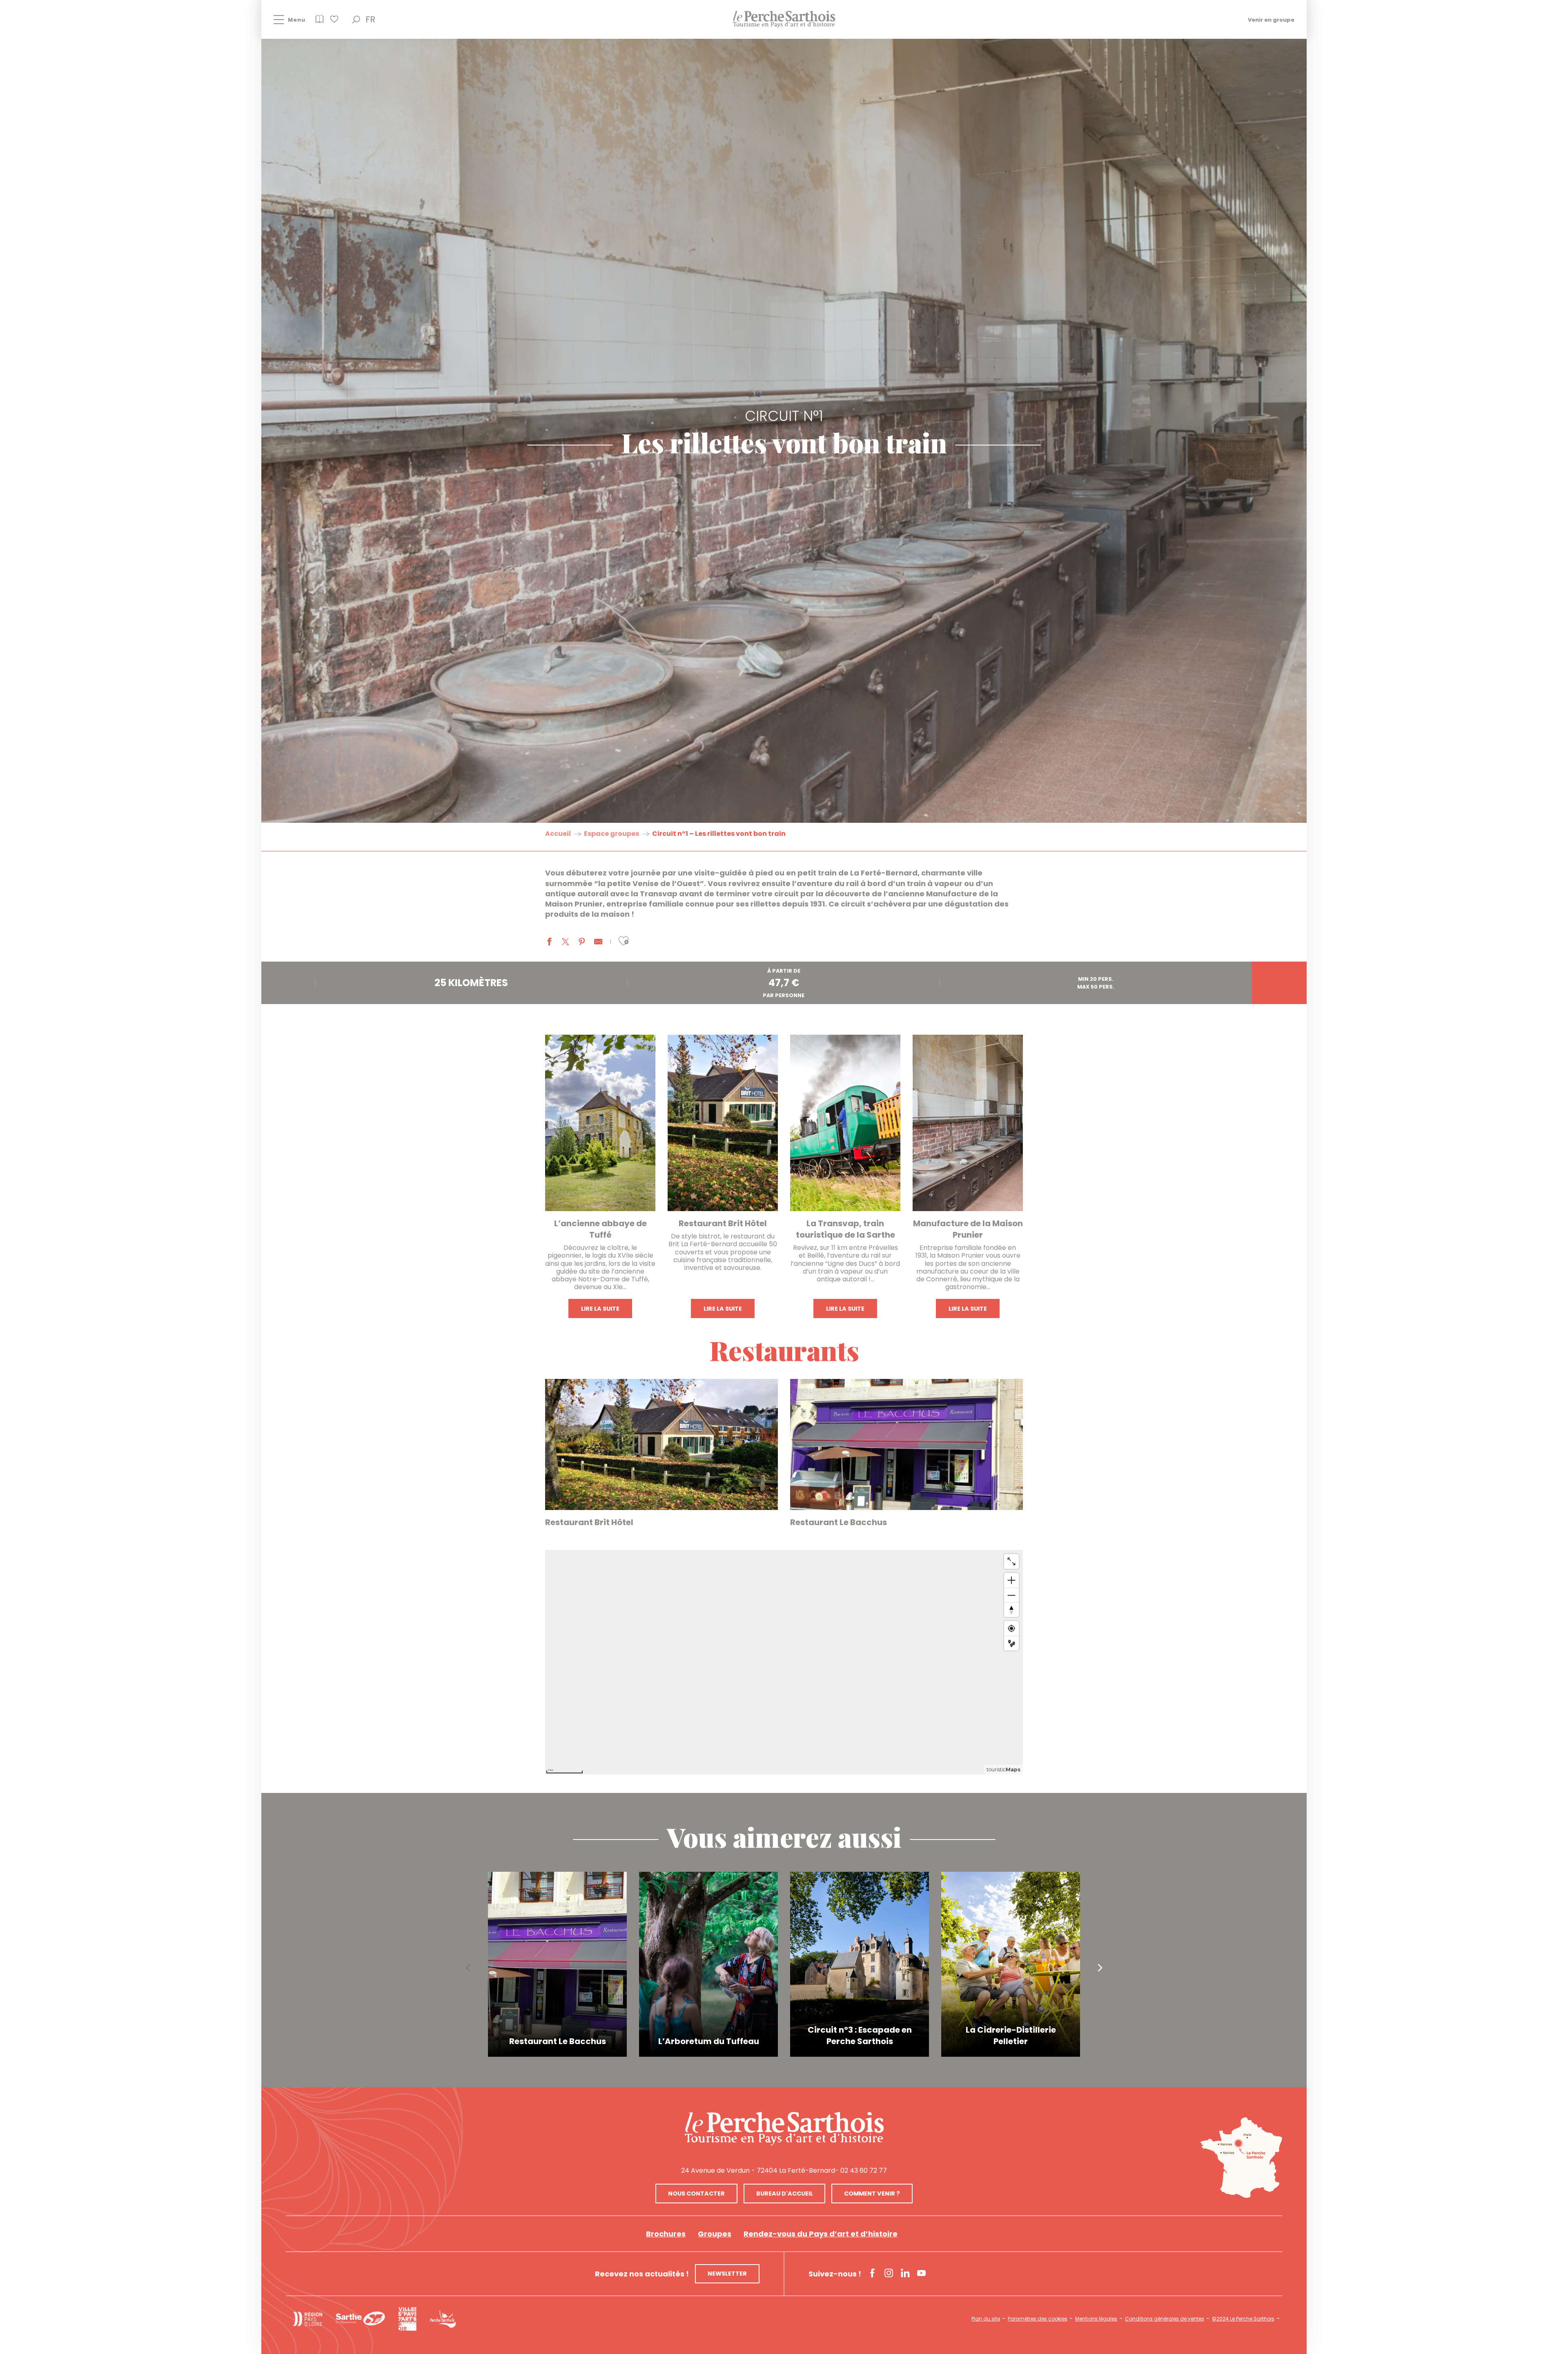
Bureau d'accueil (785, 2194)
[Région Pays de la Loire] (307, 2319)
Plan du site (986, 2319)
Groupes (715, 2234)
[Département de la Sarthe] (360, 2319)
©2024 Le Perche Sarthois (1243, 2319)
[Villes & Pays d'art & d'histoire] (407, 2319)
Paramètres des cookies (1038, 2319)
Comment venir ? (872, 2194)
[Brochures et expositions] (320, 22)
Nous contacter (696, 2194)
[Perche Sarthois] (784, 2129)
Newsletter (727, 2274)
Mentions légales (1096, 2319)
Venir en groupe (1271, 19)
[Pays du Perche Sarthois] (784, 19)
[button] (356, 20)
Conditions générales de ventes (1165, 2319)
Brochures (666, 2234)
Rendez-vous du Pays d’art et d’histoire (821, 2234)
